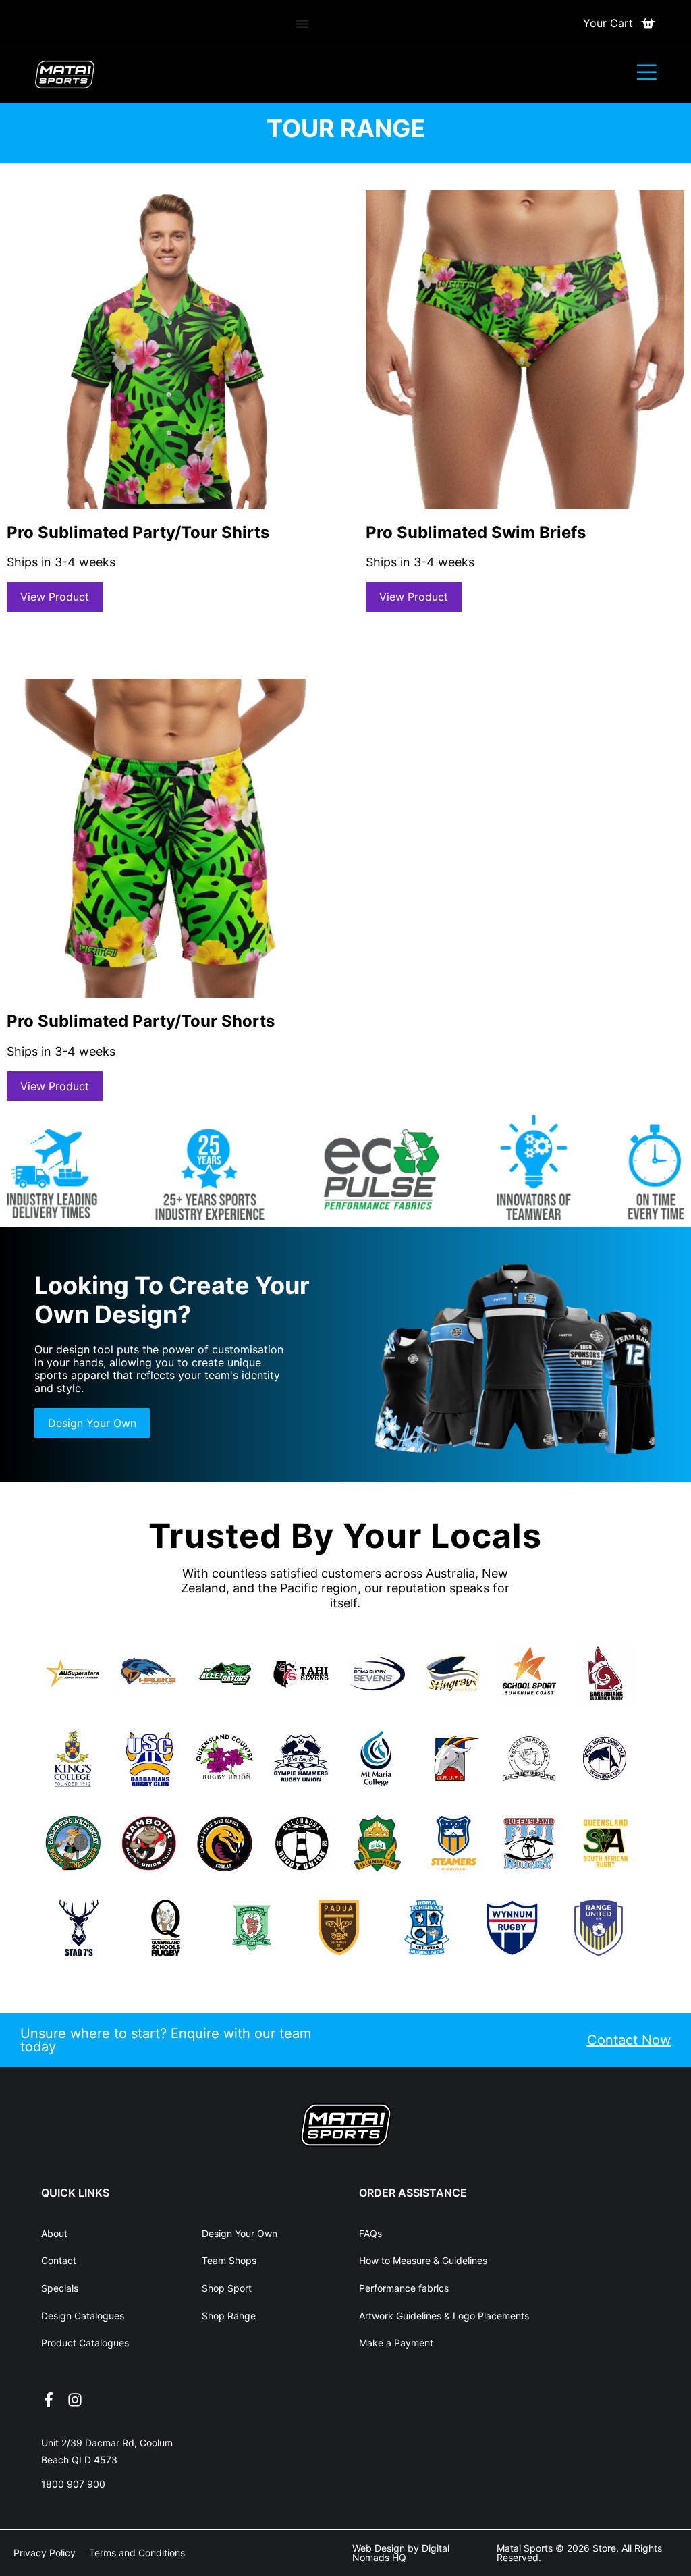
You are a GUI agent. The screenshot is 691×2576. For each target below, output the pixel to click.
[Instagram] (75, 2400)
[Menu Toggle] (302, 24)
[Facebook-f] (49, 2400)
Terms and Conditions (137, 2553)
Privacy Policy (45, 2553)
